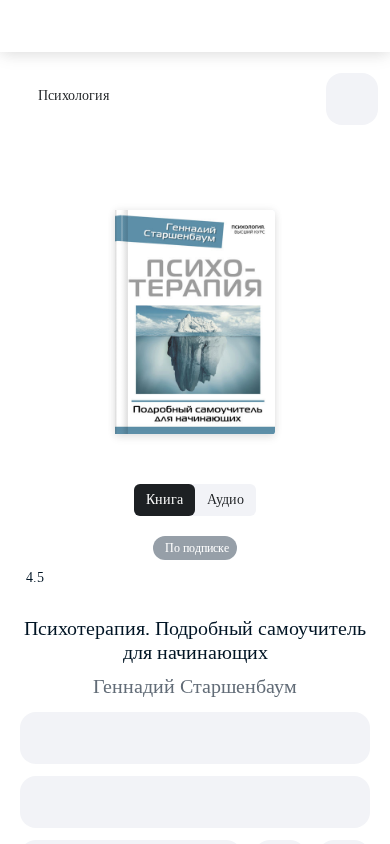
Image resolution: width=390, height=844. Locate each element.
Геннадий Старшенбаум (195, 686)
